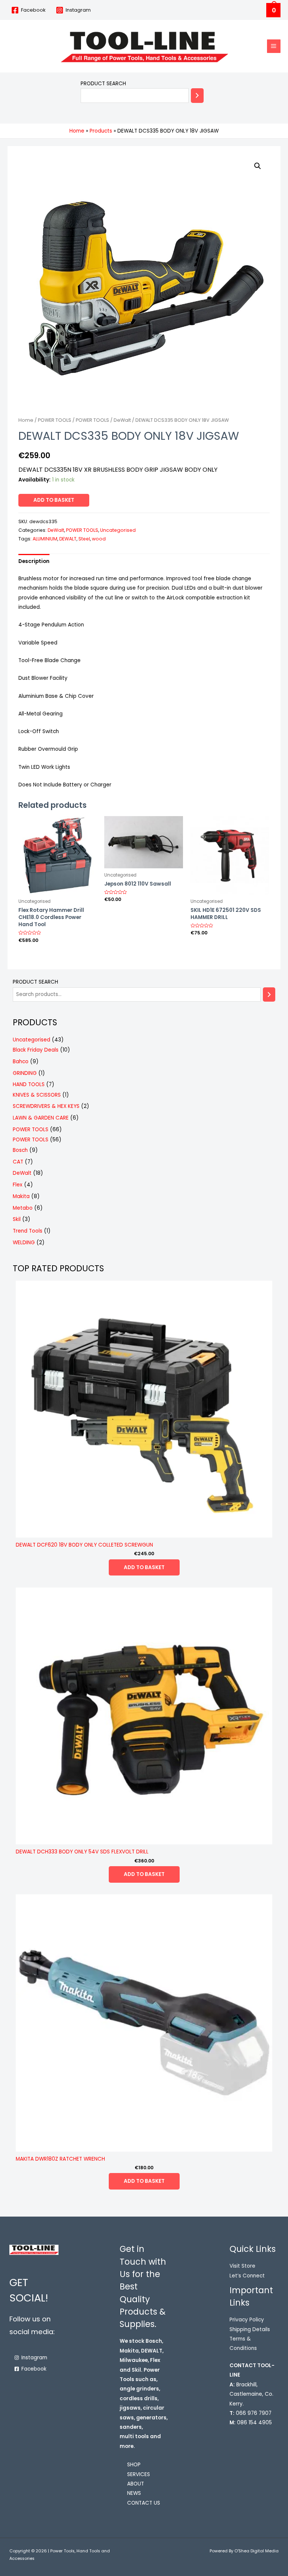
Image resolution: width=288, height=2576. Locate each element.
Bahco (21, 1062)
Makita (21, 1196)
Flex (18, 1185)
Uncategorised (118, 530)
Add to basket (54, 500)
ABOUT (136, 2484)
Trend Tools (28, 1231)
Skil (17, 1219)
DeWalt (122, 420)
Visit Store (242, 2266)
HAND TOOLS (29, 1084)
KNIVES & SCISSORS (37, 1095)
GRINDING (25, 1073)
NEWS (134, 2493)
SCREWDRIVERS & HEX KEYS (46, 1106)
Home (26, 420)
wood (99, 539)
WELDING (24, 1243)
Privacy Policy (247, 2320)
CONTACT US (144, 2503)
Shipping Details (250, 2329)
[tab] (34, 561)
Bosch (20, 1150)
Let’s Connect (247, 2276)
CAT (18, 1162)
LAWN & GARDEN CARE (41, 1118)
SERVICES (139, 2474)
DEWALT (68, 539)
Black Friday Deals (36, 1050)
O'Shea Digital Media (256, 2551)
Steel (84, 539)
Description (34, 561)
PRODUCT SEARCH (103, 84)
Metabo (23, 1208)
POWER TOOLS (55, 420)
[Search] (197, 96)
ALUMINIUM (45, 539)
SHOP (134, 2465)
